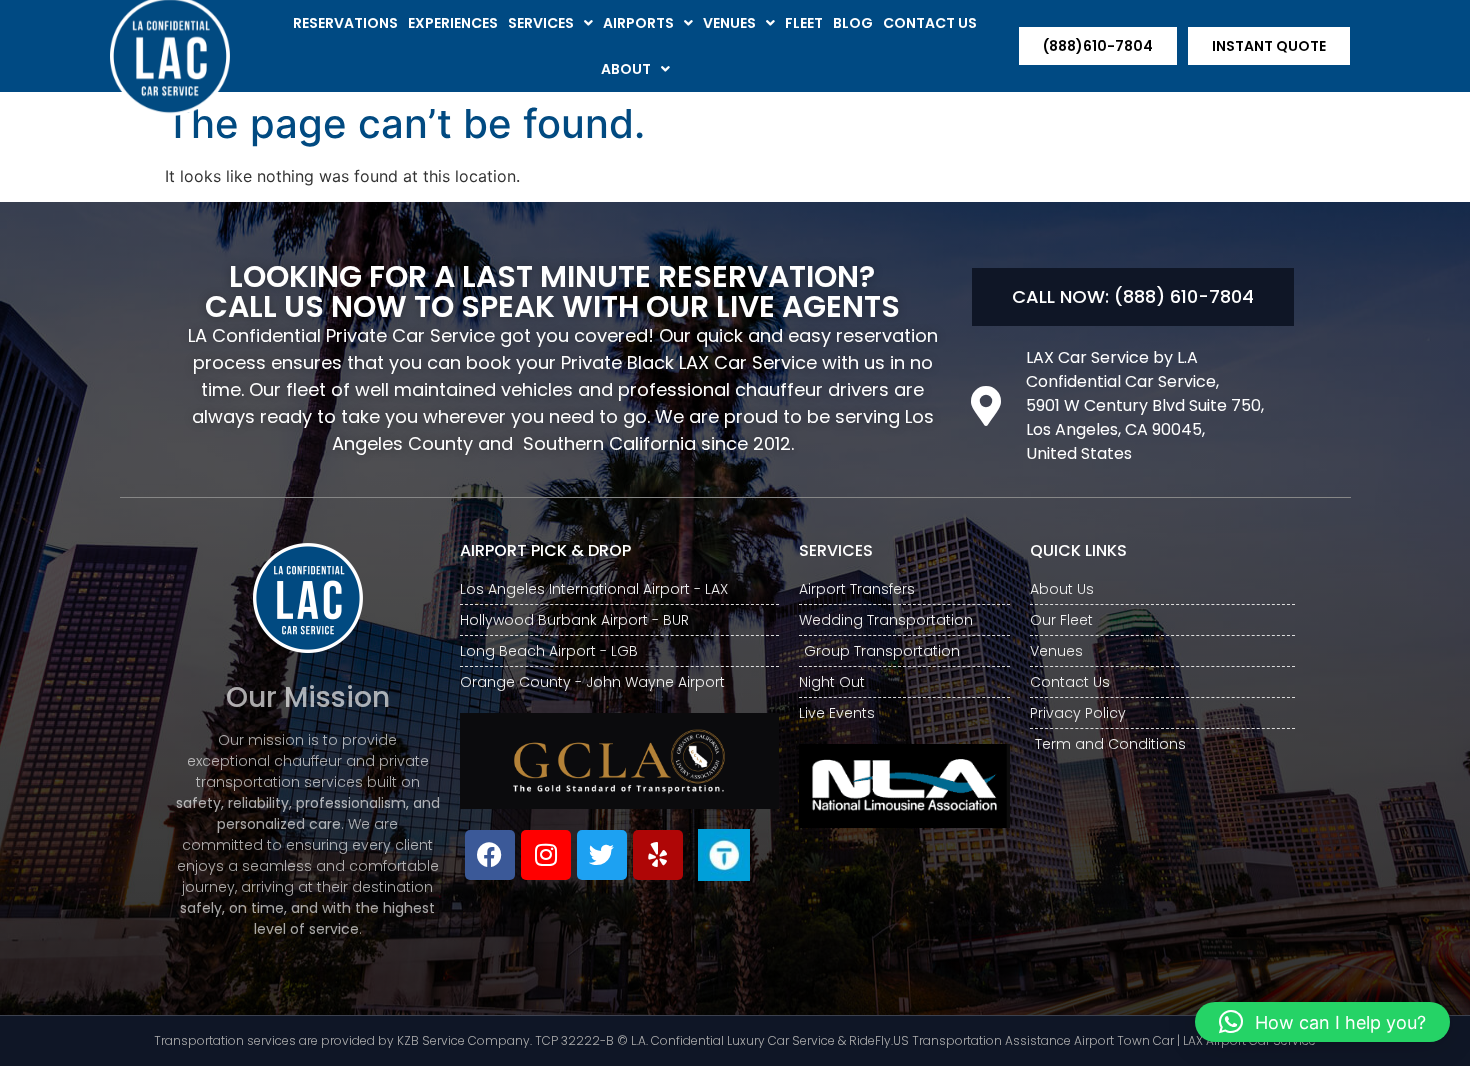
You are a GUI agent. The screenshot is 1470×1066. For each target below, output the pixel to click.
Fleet (804, 23)
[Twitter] (602, 855)
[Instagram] (546, 855)
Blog (853, 23)
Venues (729, 23)
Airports (638, 23)
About (626, 69)
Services (541, 23)
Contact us (930, 23)
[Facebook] (490, 855)
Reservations (345, 23)
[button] (1322, 1022)
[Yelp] (658, 855)
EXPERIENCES (453, 23)
